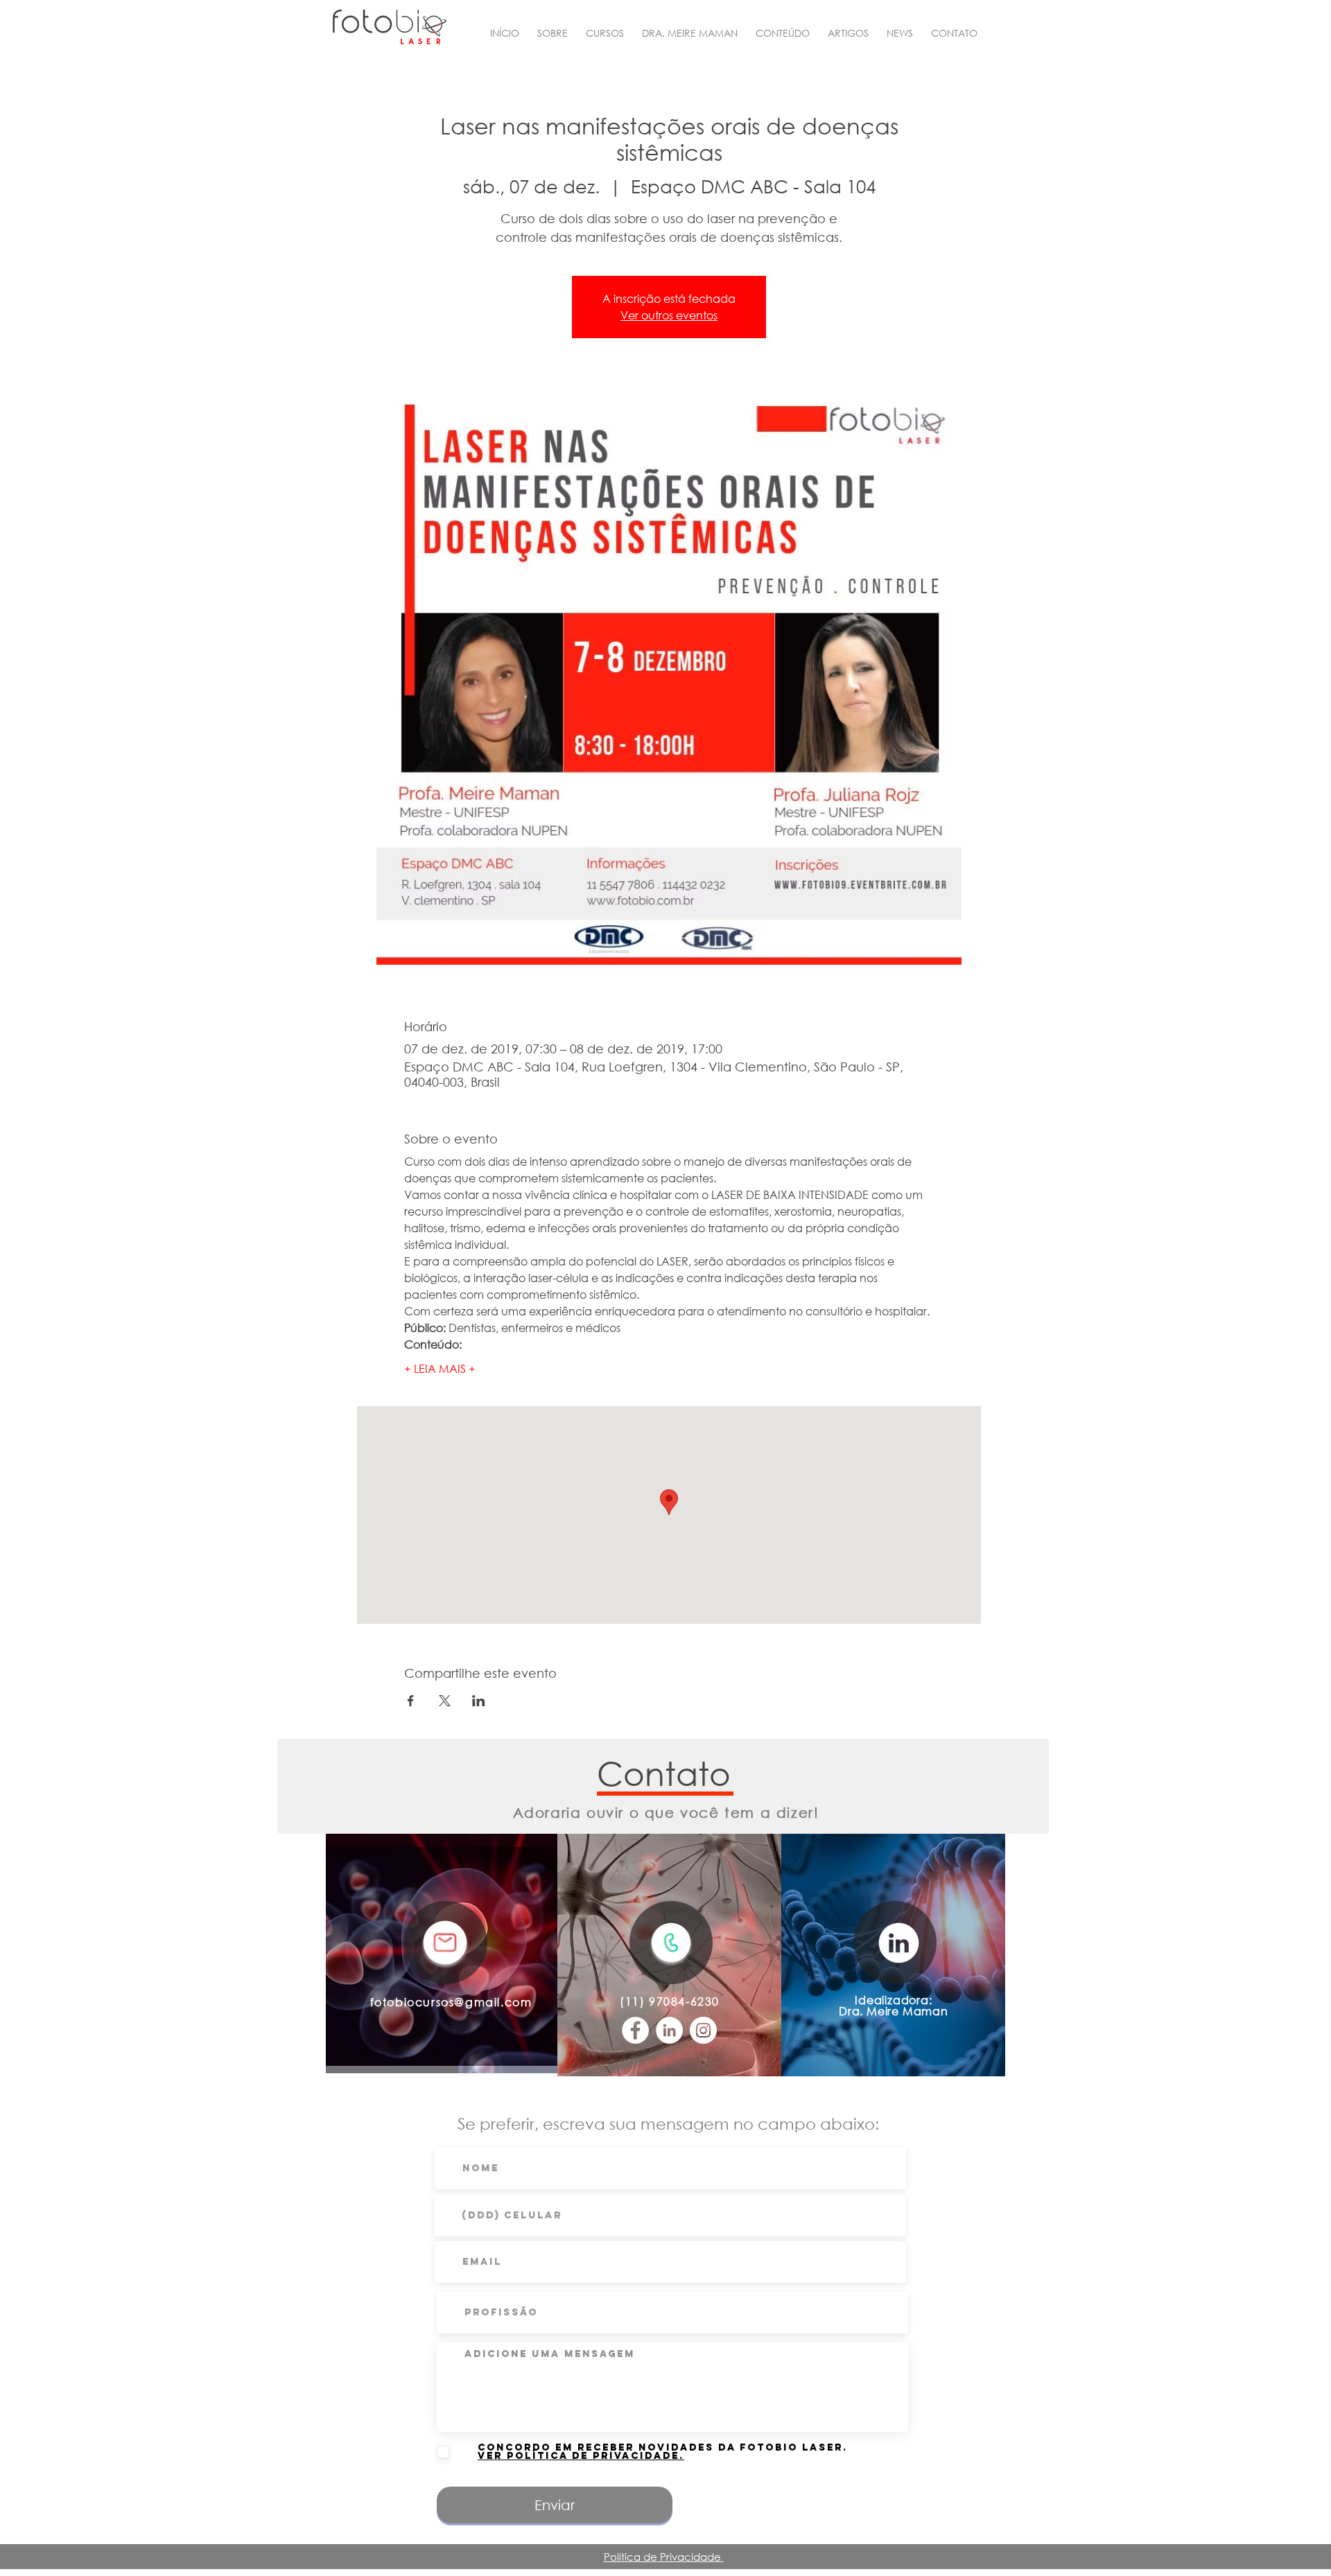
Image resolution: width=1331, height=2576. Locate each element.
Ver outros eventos (669, 315)
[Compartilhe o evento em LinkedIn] (479, 1701)
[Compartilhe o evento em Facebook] (411, 1701)
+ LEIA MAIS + (440, 1368)
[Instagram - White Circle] (703, 2030)
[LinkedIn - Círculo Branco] (669, 2030)
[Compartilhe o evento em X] (445, 1701)
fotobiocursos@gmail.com (451, 2002)
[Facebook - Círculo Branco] (635, 2030)
